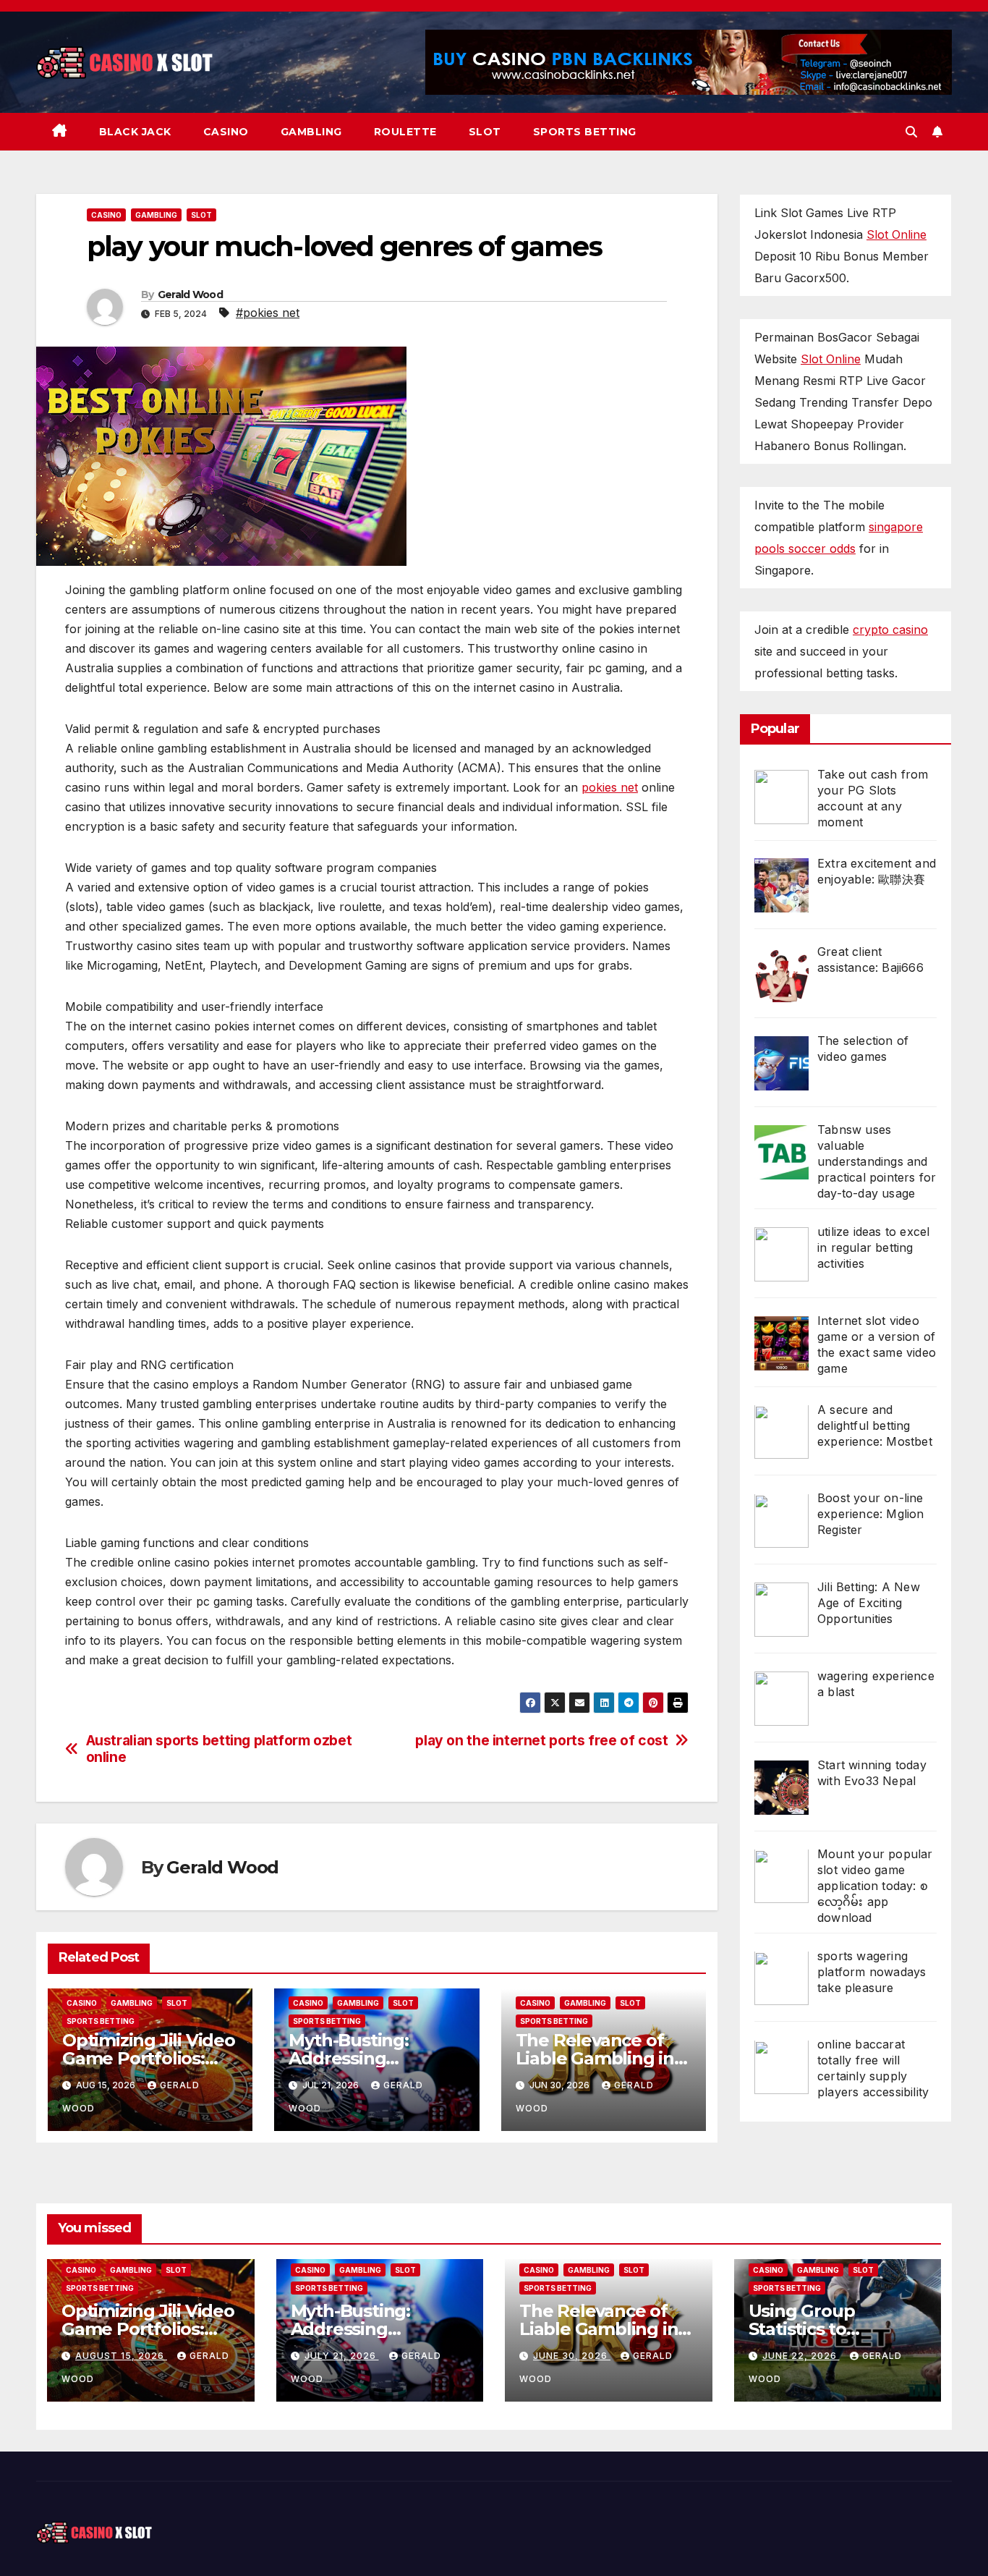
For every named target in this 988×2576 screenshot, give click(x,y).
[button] (911, 132)
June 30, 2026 (572, 2356)
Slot (485, 132)
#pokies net (268, 313)
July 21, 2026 (342, 2356)
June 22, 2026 (801, 2356)
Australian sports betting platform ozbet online (219, 1749)
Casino (226, 132)
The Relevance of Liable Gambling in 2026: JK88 (595, 2058)
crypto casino (890, 630)
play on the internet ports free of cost (541, 1741)
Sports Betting (585, 132)
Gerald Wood (190, 295)
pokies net (610, 787)
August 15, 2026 (121, 2356)
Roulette (405, 132)
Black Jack (135, 132)
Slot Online (897, 234)
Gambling (311, 132)
